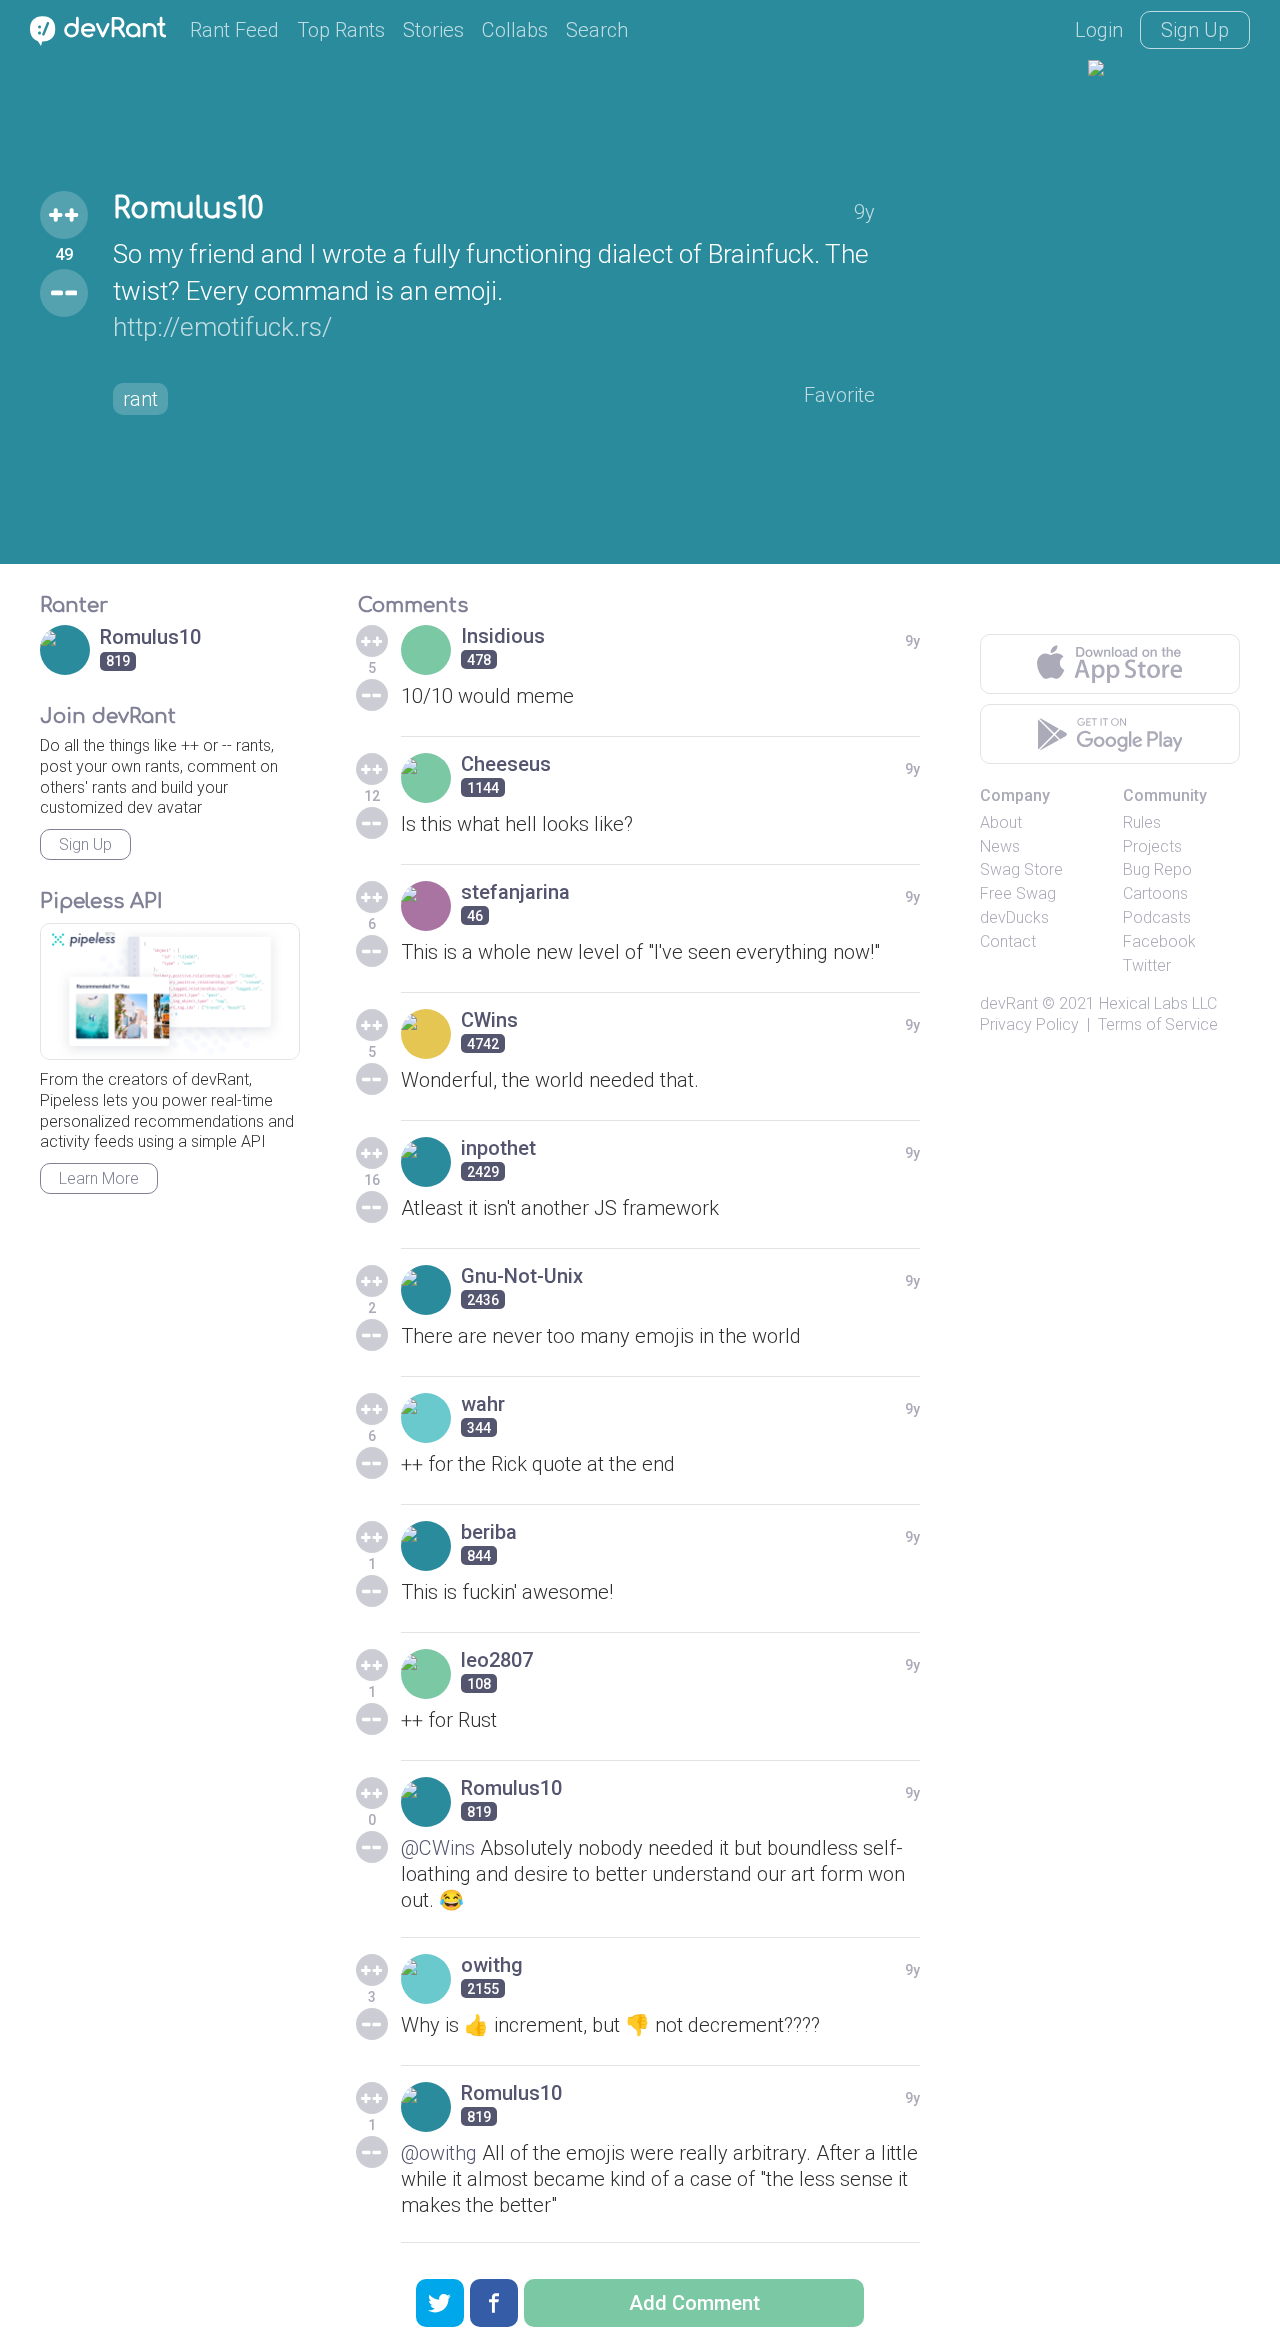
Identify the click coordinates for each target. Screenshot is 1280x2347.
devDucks (1014, 917)
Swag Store (1021, 869)
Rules (1142, 822)
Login (1099, 30)
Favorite (839, 395)
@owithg (439, 2153)
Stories (433, 30)
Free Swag (1018, 893)
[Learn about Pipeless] (170, 991)
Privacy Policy (1029, 1024)
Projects (1152, 846)
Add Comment (694, 2303)
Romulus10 (188, 209)
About (1001, 822)
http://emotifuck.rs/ (222, 327)
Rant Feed (234, 30)
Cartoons (1155, 893)
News (1000, 846)
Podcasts (1157, 917)
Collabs (515, 30)
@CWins (438, 1848)
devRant (1009, 1003)
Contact (1008, 941)
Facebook (1159, 941)
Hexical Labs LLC (1158, 1003)
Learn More (99, 1178)
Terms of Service (1158, 1024)
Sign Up (1195, 30)
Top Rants (341, 30)
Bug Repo (1157, 869)
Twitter (1147, 965)
